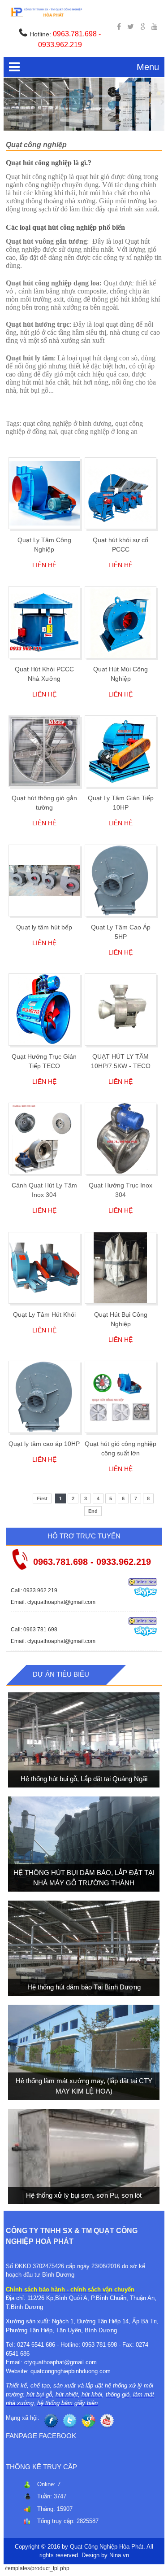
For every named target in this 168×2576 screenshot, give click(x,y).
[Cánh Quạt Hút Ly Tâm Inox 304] (44, 1139)
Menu (148, 67)
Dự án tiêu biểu (61, 1674)
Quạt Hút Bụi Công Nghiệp (121, 1319)
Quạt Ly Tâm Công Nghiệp (44, 545)
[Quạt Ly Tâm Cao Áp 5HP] (121, 881)
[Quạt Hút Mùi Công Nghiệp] (121, 622)
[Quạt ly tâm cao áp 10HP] (44, 1397)
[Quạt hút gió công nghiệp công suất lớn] (121, 1397)
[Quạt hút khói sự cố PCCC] (121, 493)
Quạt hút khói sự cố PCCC (121, 545)
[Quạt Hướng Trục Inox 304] (121, 1139)
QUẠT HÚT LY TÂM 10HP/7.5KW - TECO (121, 1061)
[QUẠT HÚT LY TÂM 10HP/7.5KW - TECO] (121, 1009)
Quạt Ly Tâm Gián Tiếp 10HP (121, 803)
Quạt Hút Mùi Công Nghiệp (121, 674)
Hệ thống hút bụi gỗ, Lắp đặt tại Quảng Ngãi (84, 1779)
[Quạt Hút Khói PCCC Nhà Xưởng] (44, 622)
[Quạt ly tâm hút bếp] (44, 881)
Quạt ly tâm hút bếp (44, 927)
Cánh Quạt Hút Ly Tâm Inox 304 (44, 1190)
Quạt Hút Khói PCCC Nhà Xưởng (44, 674)
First (42, 1498)
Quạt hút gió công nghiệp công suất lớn (121, 1448)
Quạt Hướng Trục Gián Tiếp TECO (44, 1061)
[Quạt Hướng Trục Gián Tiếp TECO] (44, 1009)
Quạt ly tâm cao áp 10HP (44, 1444)
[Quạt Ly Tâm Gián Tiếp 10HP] (121, 751)
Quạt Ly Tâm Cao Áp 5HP (121, 932)
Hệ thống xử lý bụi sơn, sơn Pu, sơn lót (84, 2195)
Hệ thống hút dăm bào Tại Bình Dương (84, 1987)
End (93, 1511)
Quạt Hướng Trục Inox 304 (121, 1190)
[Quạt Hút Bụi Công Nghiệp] (121, 1268)
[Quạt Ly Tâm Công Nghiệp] (44, 493)
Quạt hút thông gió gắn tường (44, 803)
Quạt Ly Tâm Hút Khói (44, 1314)
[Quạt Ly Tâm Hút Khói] (44, 1268)
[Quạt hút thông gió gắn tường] (44, 751)
